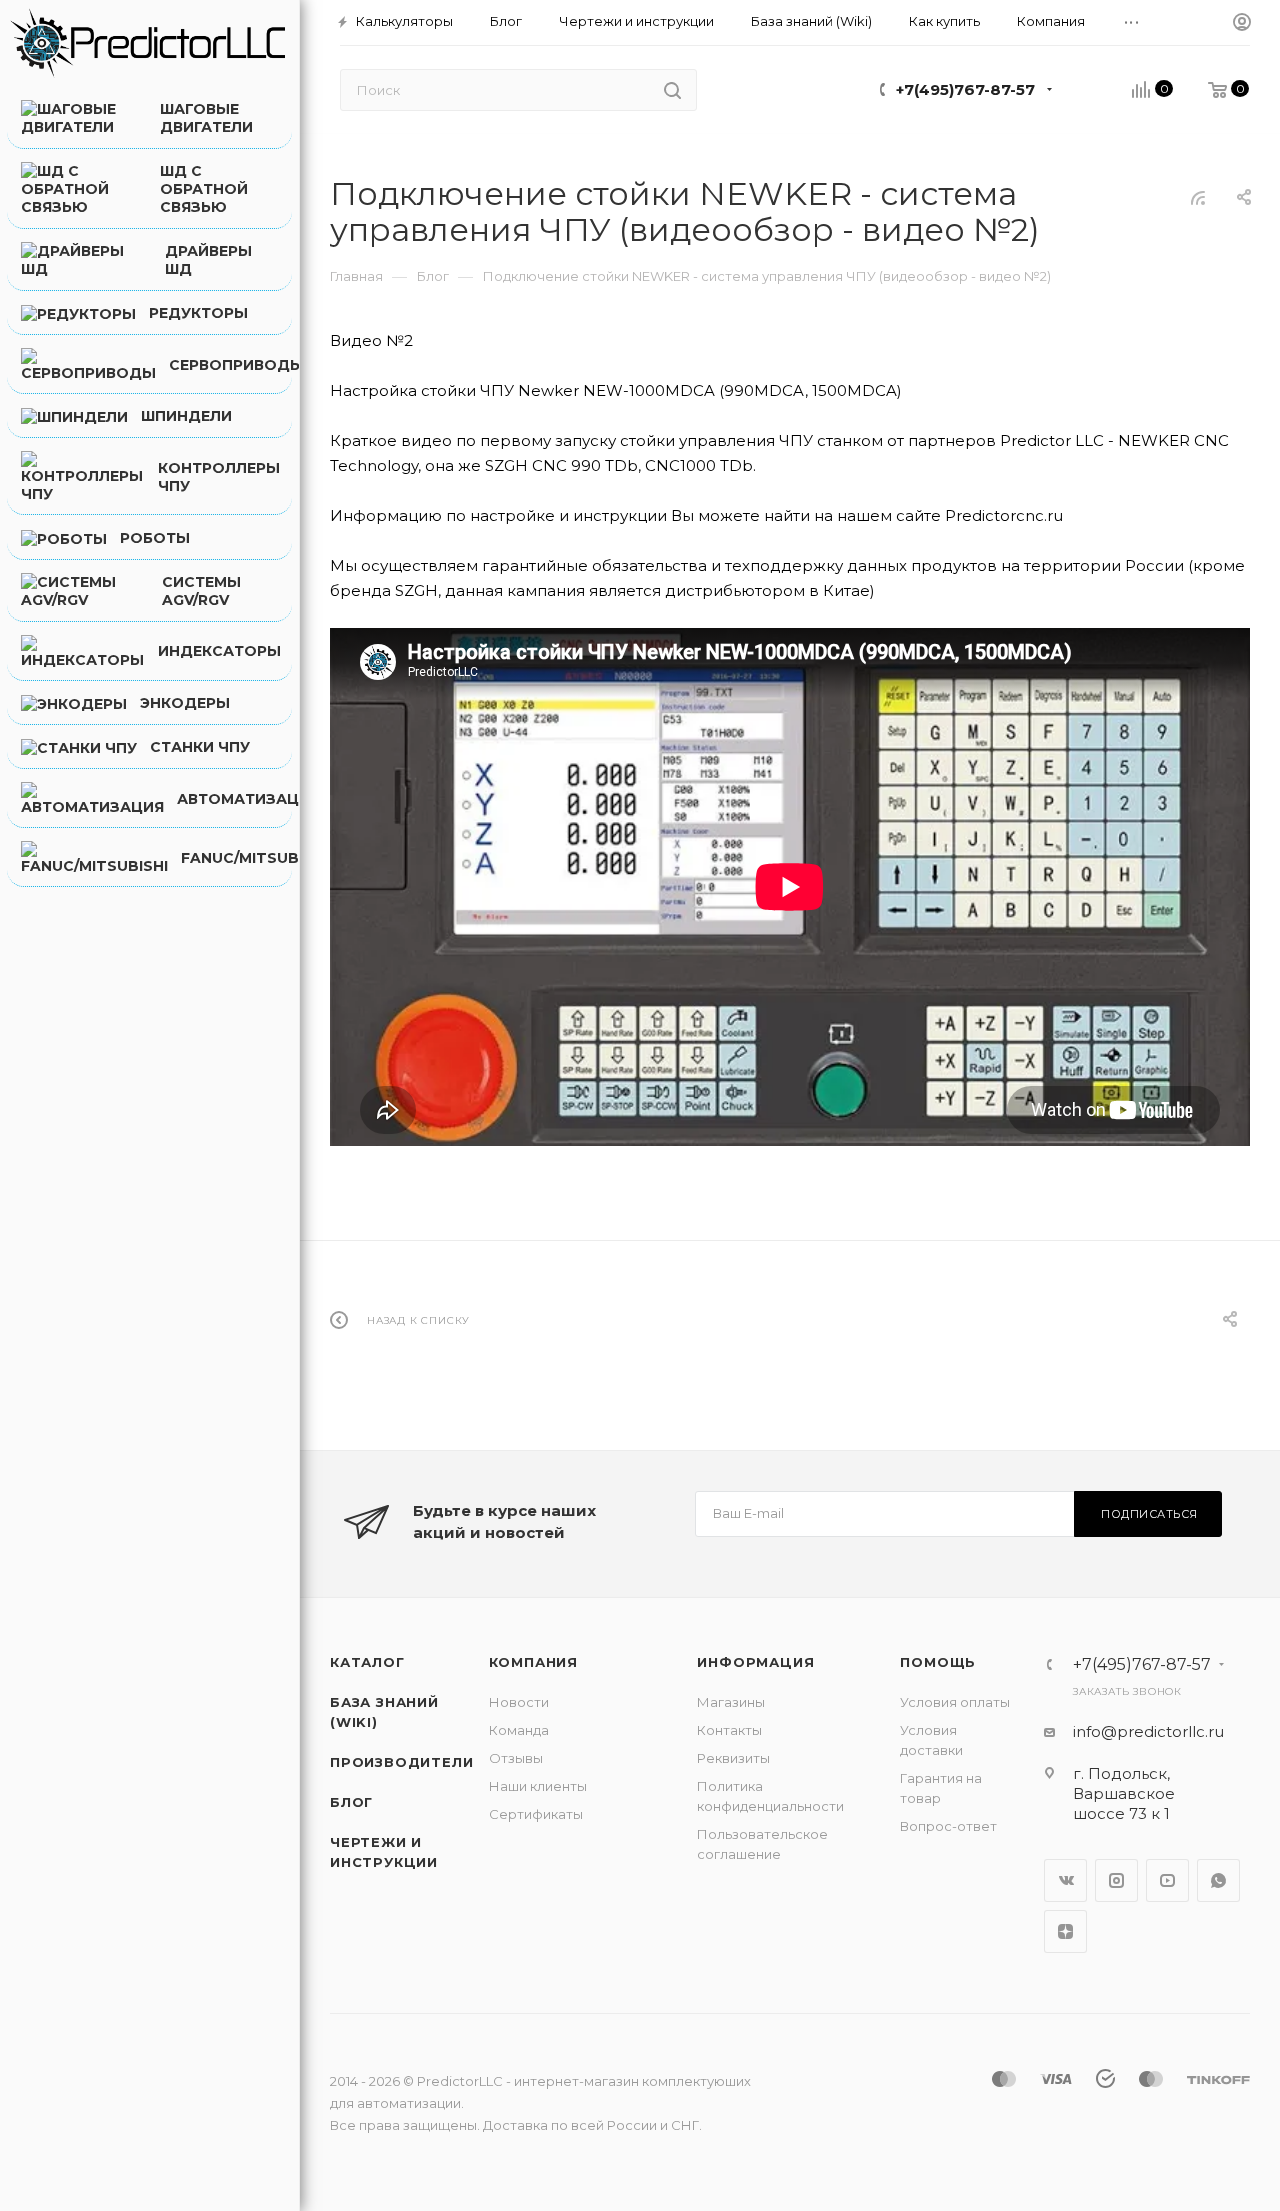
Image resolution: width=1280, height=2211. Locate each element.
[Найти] (672, 90)
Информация (755, 1662)
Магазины (731, 1702)
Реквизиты (733, 1758)
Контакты (729, 1730)
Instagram (1116, 1880)
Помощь (938, 1662)
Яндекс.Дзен (1065, 1931)
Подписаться (1149, 1514)
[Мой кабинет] (1242, 23)
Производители (401, 1762)
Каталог (367, 1662)
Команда (519, 1730)
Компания (533, 1662)
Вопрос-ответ (948, 1826)
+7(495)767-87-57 (965, 89)
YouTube (1167, 1880)
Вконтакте (1065, 1880)
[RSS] (1198, 197)
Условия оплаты (955, 1702)
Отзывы (516, 1758)
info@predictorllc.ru (1148, 1731)
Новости (519, 1702)
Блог (351, 1802)
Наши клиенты (538, 1786)
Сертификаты (536, 1814)
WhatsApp (1218, 1880)
